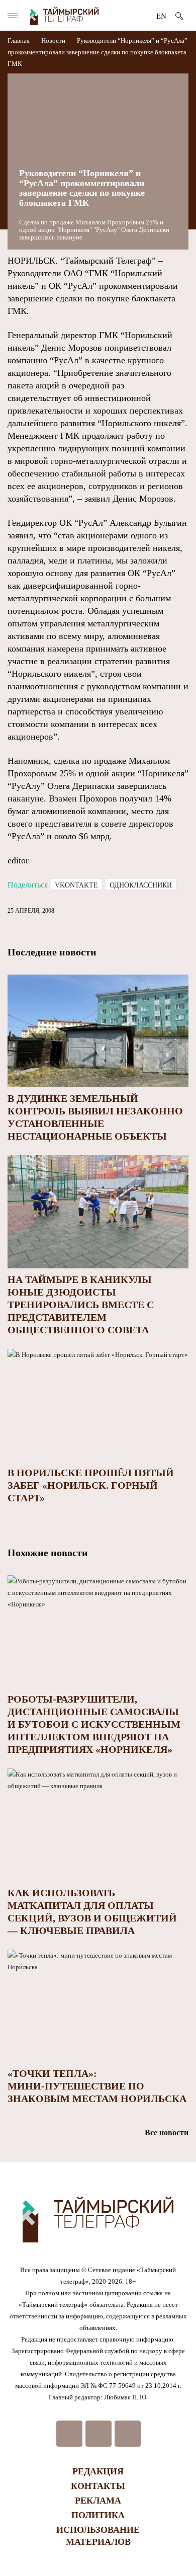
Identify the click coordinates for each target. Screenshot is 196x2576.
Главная (19, 41)
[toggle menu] (13, 16)
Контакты (98, 2486)
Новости (53, 41)
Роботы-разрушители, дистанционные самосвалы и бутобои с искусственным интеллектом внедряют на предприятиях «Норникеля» (94, 1724)
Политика (98, 2515)
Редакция (98, 2471)
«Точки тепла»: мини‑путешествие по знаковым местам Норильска (97, 2086)
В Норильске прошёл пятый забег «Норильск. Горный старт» (91, 1485)
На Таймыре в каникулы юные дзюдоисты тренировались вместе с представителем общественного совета (81, 1305)
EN (161, 16)
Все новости (167, 2132)
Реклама (98, 2501)
